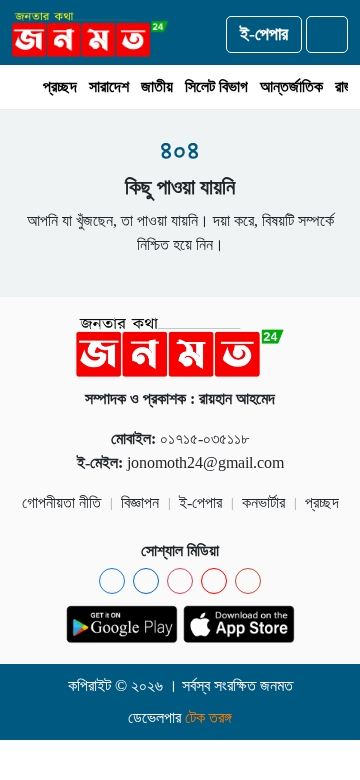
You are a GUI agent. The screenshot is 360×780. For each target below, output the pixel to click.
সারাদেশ (109, 86)
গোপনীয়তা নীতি (61, 502)
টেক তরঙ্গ (208, 717)
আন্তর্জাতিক (291, 86)
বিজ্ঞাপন (140, 502)
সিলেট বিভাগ (216, 86)
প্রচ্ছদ (60, 86)
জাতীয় (157, 86)
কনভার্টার (263, 502)
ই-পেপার (264, 34)
